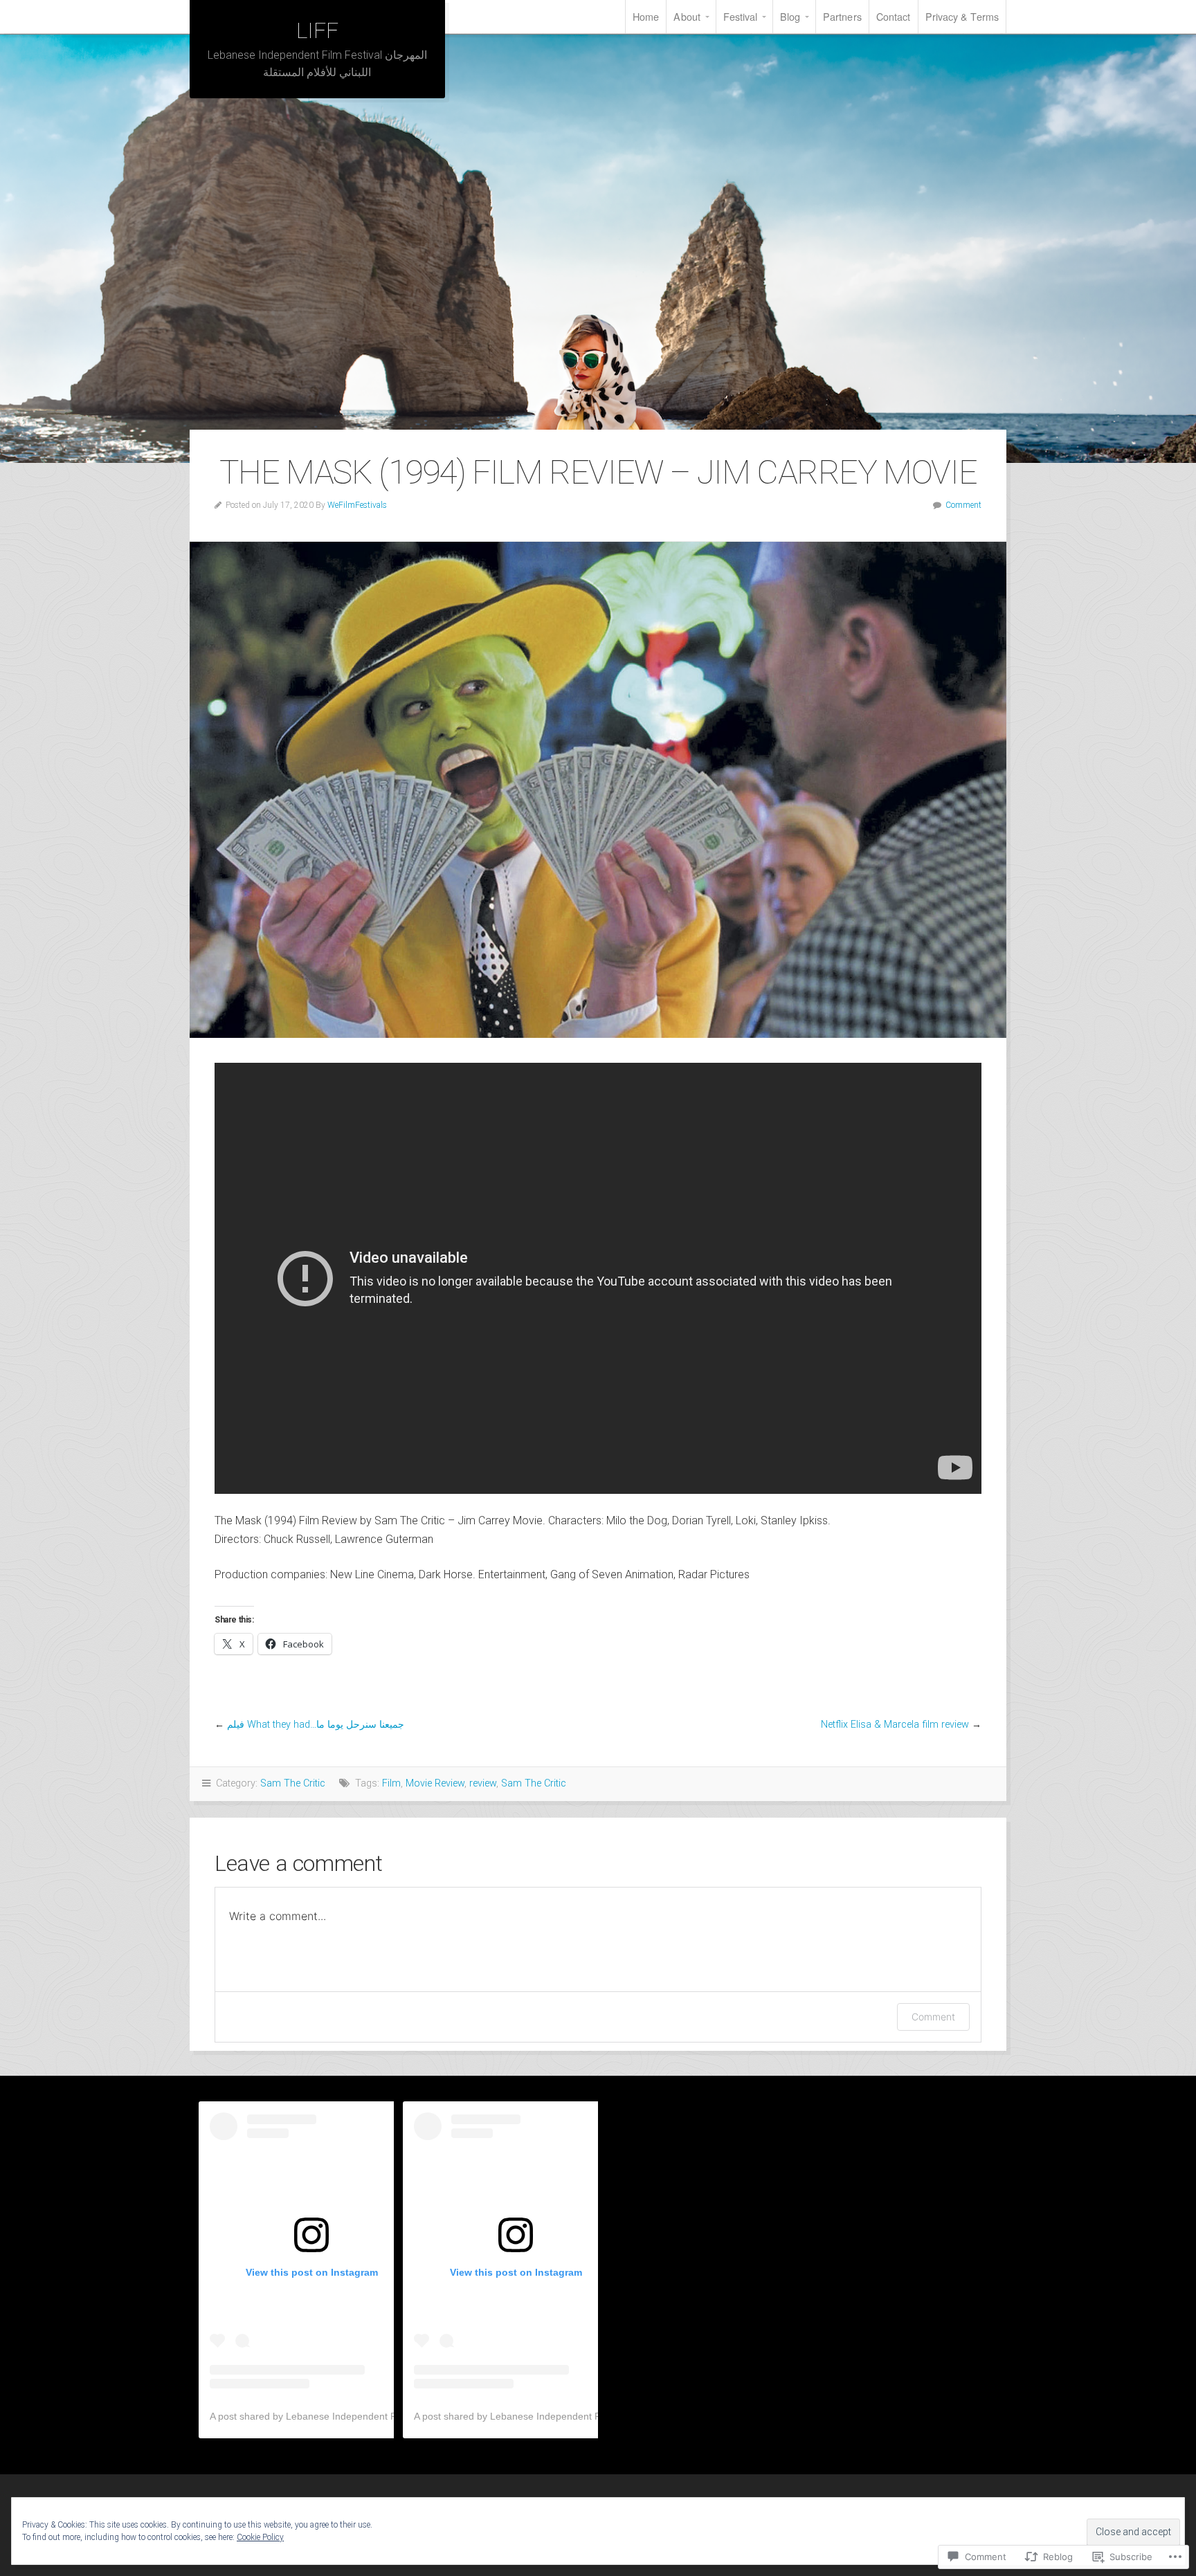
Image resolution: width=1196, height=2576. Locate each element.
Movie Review (435, 1783)
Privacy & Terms (962, 16)
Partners (842, 16)
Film (391, 1783)
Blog (790, 16)
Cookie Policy (260, 2537)
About (687, 16)
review (483, 1783)
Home (646, 16)
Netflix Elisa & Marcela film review (895, 1725)
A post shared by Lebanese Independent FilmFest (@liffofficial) (347, 2416)
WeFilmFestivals (357, 505)
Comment (963, 505)
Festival (741, 16)
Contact (894, 16)
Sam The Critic (293, 1783)
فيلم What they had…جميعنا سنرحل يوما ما (316, 1725)
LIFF (317, 30)
